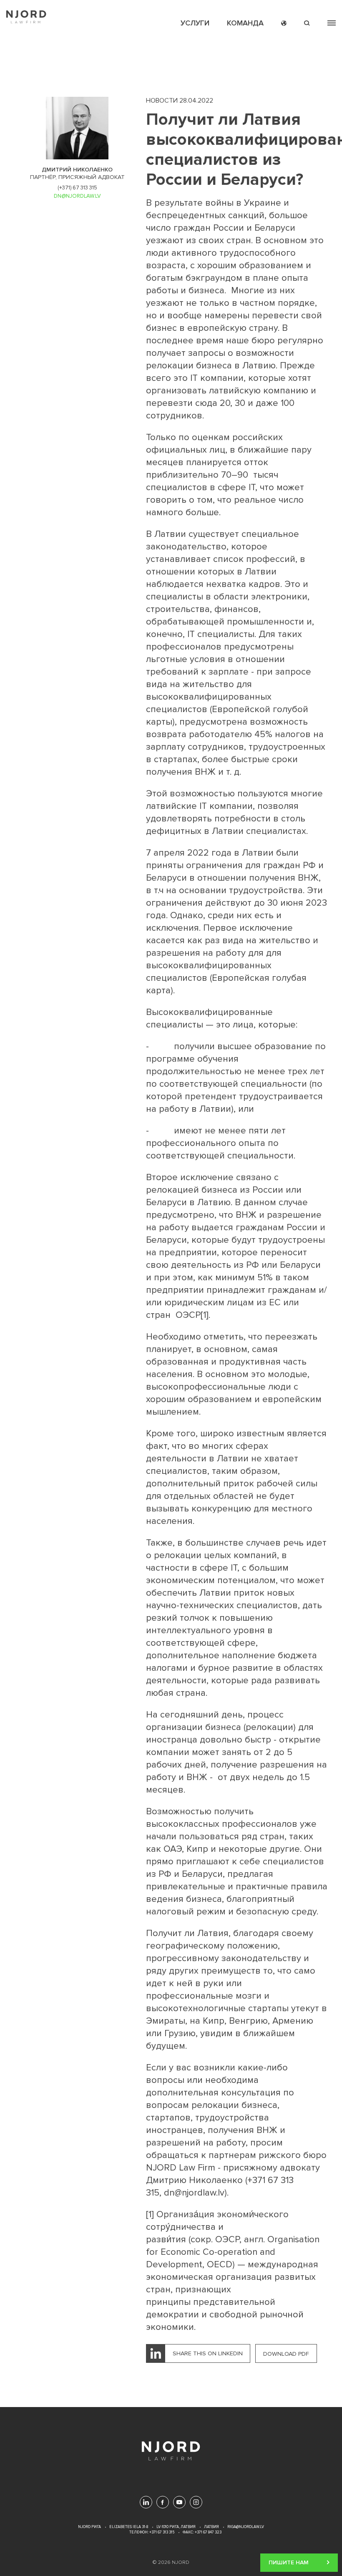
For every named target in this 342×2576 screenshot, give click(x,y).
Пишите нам (289, 2559)
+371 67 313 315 (161, 2532)
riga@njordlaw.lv (246, 2527)
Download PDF (286, 2354)
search (307, 23)
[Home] (26, 17)
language (284, 23)
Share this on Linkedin (208, 2353)
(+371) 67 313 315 (77, 188)
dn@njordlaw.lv (194, 2193)
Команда (245, 23)
